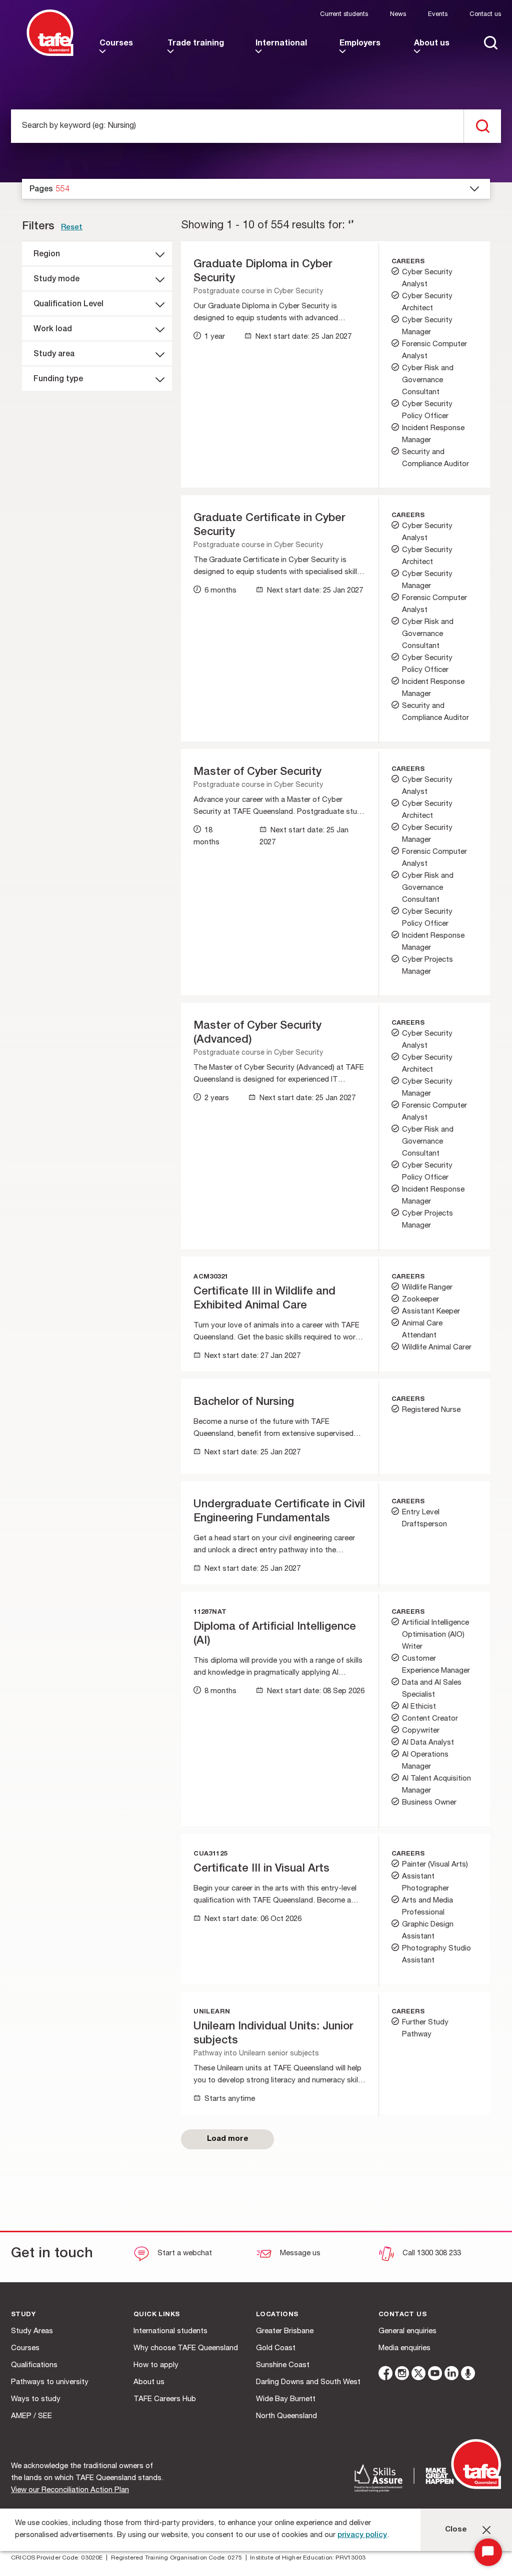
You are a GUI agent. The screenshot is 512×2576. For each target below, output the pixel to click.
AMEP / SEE (31, 2416)
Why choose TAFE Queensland (186, 2348)
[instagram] (402, 2375)
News (398, 15)
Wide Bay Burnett (286, 2399)
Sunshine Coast (283, 2365)
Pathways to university (50, 2382)
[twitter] (418, 2375)
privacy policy (362, 2535)
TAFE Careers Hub (165, 2399)
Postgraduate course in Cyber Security (258, 292)
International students (170, 2331)
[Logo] (50, 54)
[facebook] (385, 2375)
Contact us (485, 15)
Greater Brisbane (285, 2331)
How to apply (156, 2365)
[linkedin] (451, 2375)
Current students (344, 15)
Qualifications (34, 2365)
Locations (277, 2315)
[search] (482, 126)
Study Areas (32, 2331)
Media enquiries (404, 2348)
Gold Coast (276, 2348)
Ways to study (36, 2399)
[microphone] (468, 2375)
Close (456, 2530)
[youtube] (435, 2375)
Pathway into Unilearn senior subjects (256, 2054)
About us (149, 2382)
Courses (25, 2348)
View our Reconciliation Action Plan (70, 2490)
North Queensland (286, 2416)
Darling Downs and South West (308, 2382)
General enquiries (407, 2331)
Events (438, 15)
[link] (119, 52)
